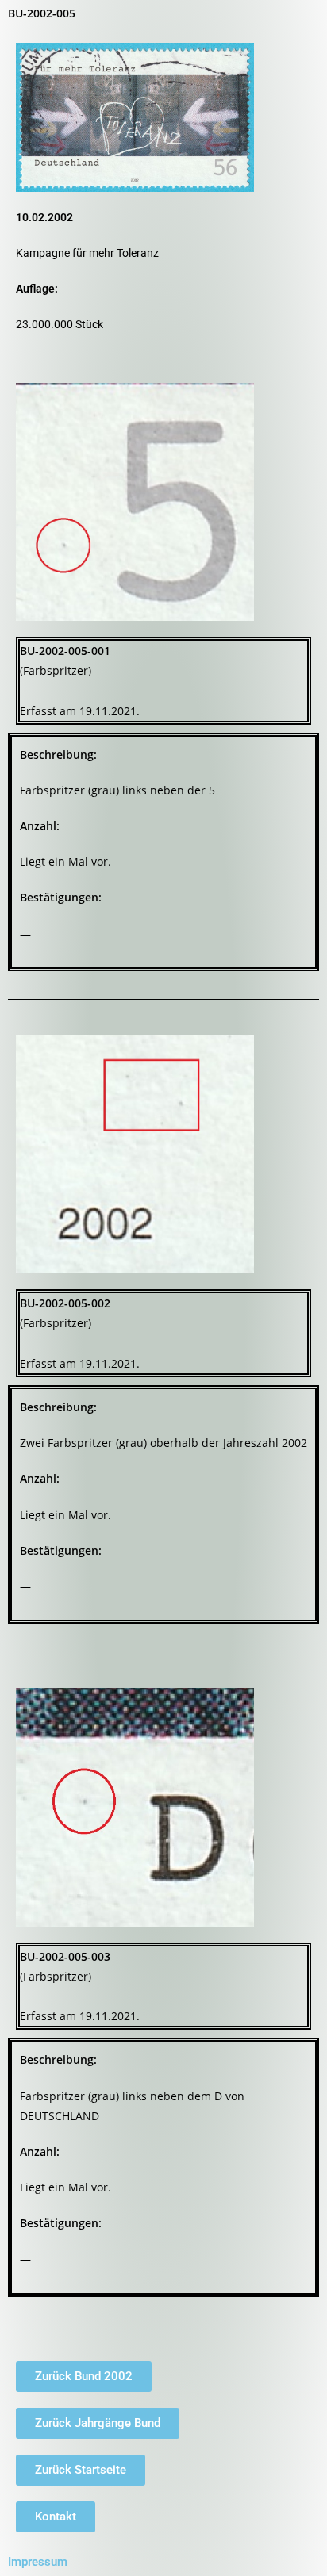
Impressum (38, 2562)
